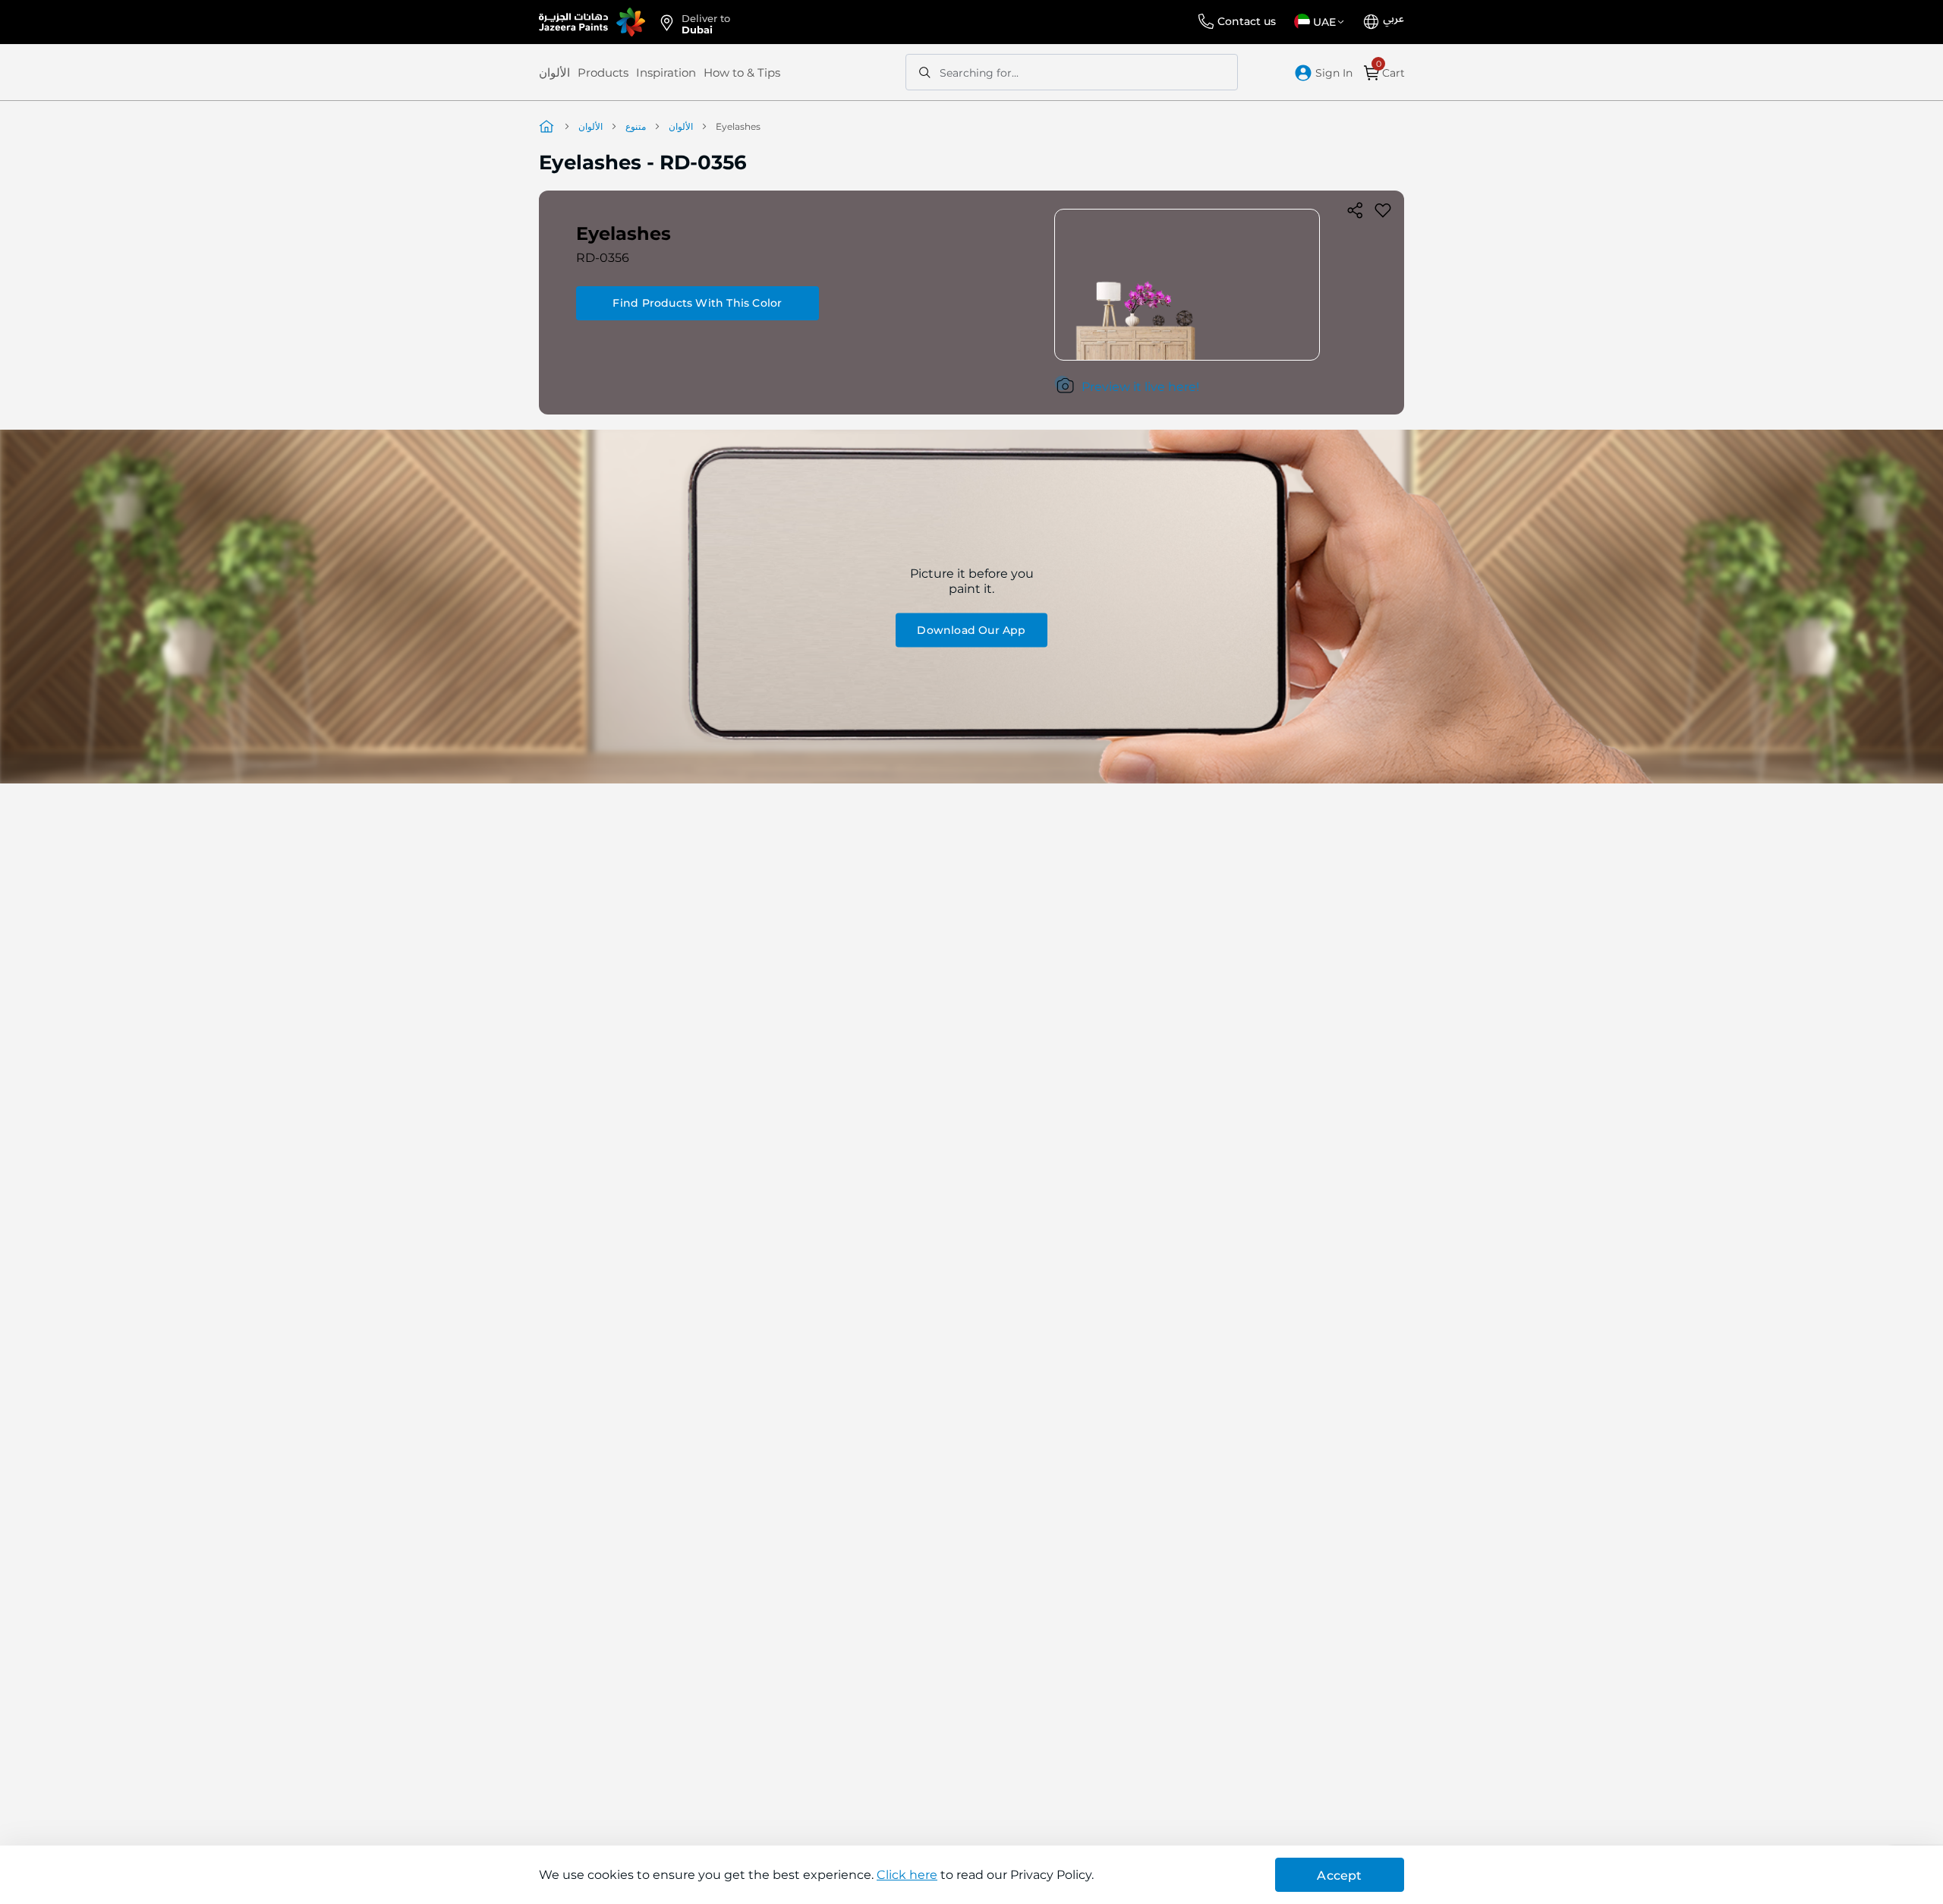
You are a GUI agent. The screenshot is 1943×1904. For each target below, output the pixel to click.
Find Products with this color (697, 303)
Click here (907, 1875)
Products (603, 73)
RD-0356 (603, 258)
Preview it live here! (1140, 387)
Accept (1339, 1876)
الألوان (554, 73)
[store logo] (592, 22)
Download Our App (971, 630)
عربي (1393, 19)
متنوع (636, 126)
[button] (1322, 22)
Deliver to (706, 23)
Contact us (1247, 21)
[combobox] (1072, 72)
